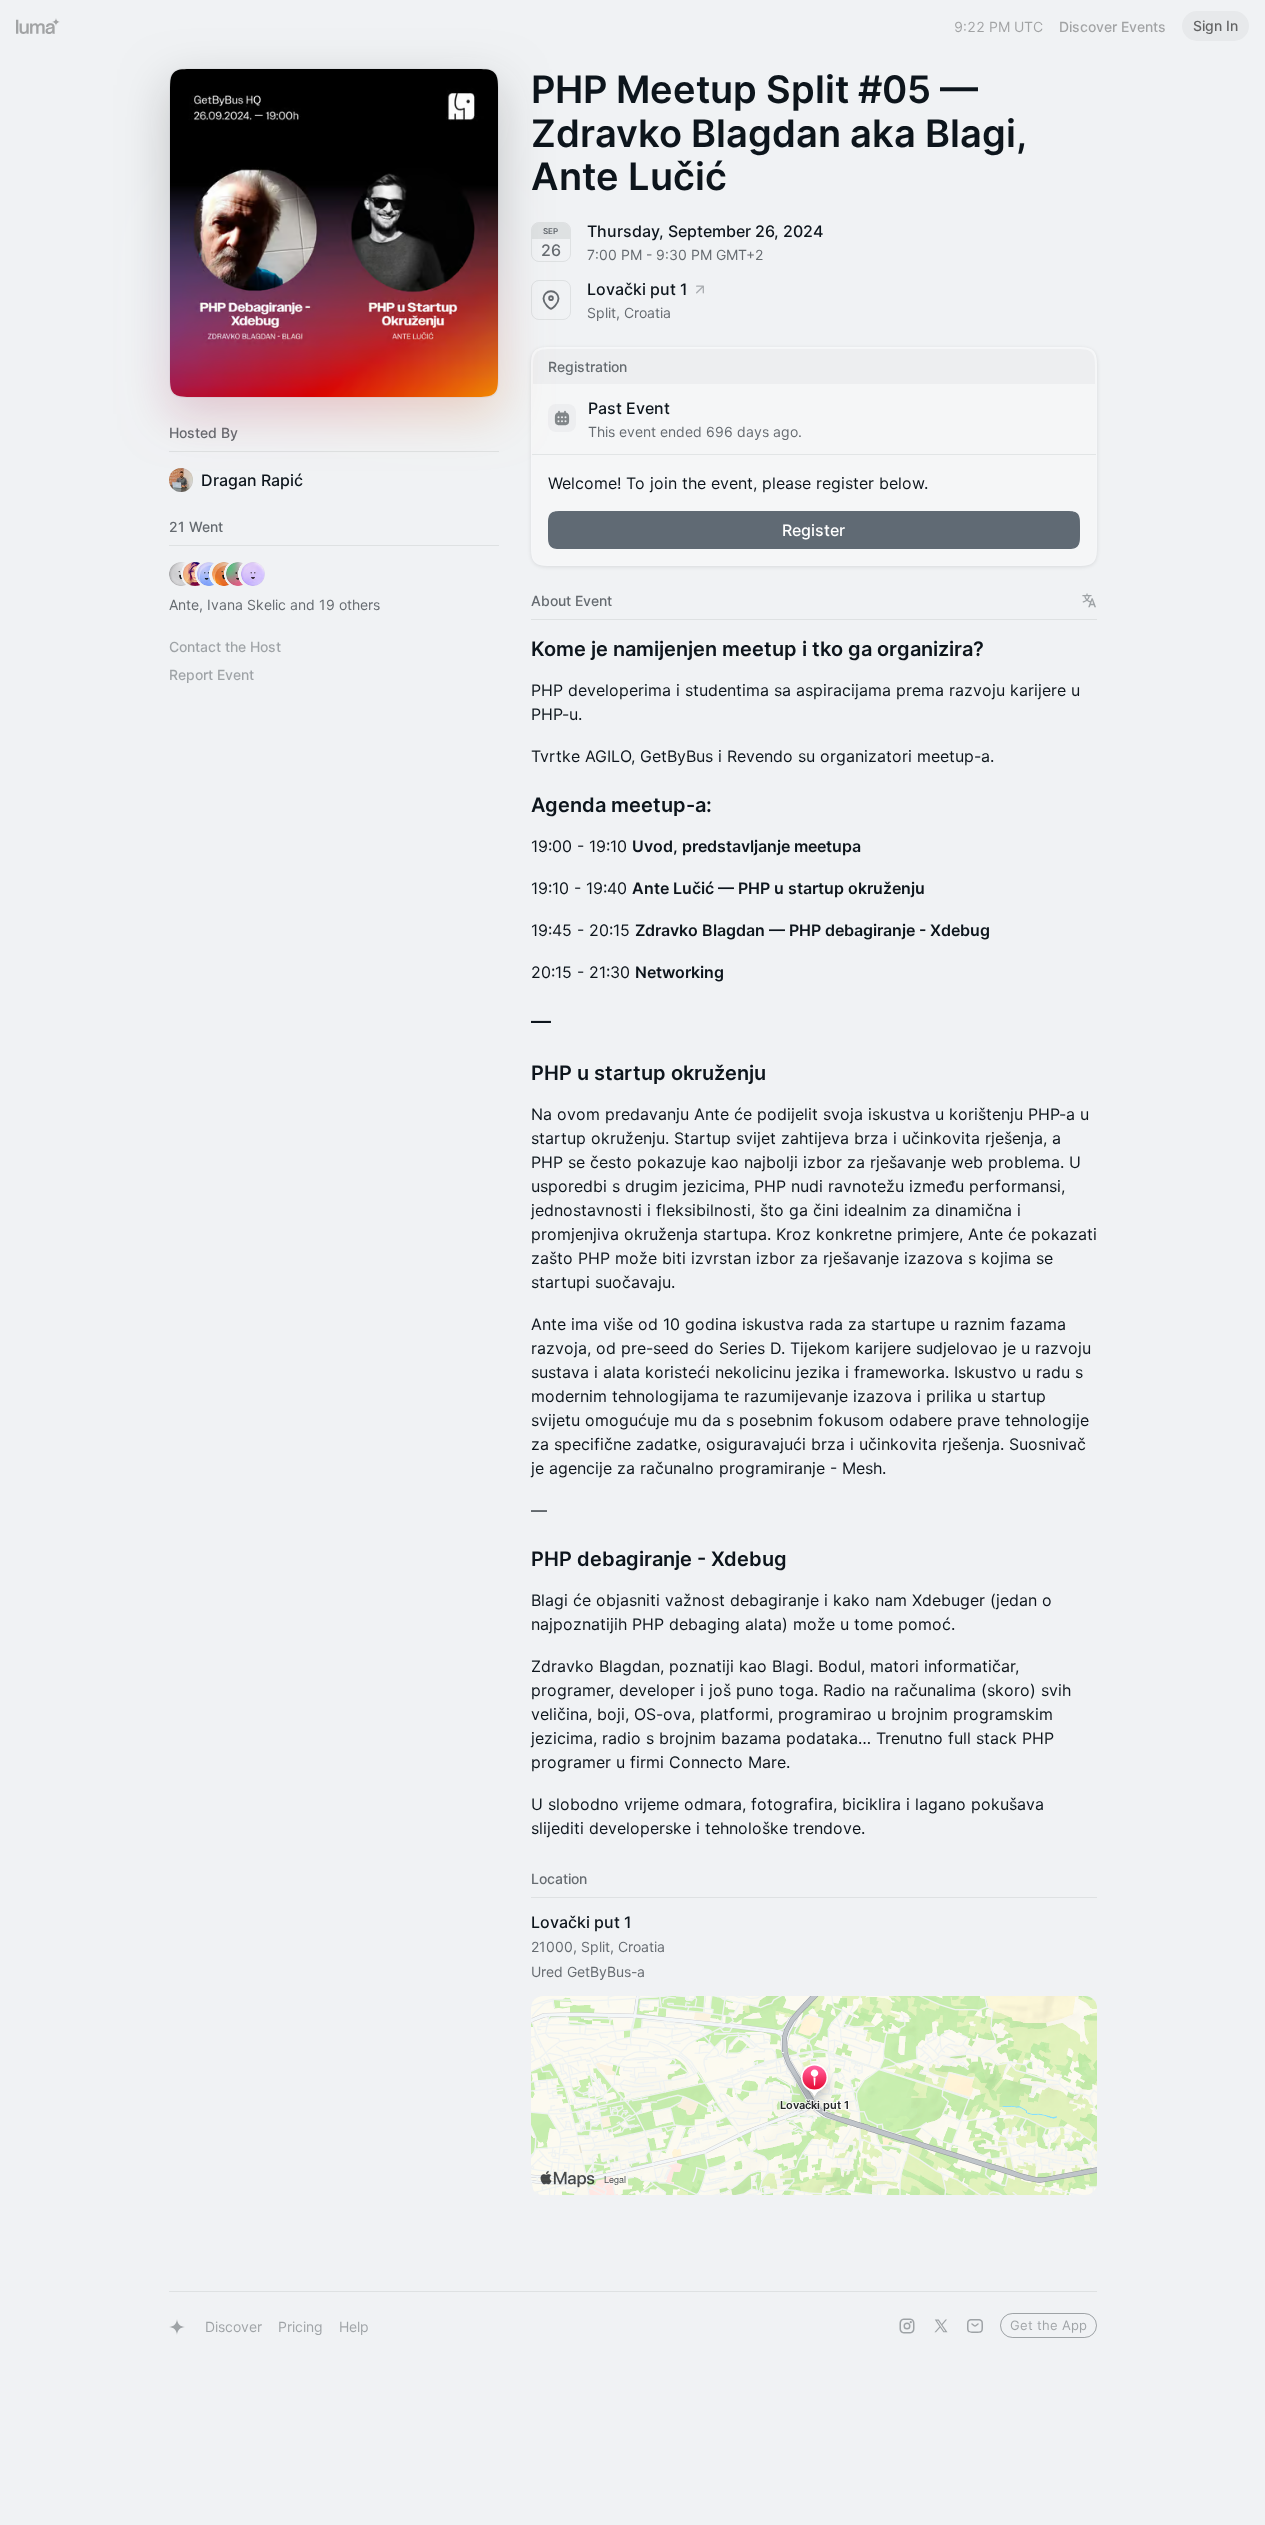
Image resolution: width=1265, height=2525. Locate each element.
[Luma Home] (38, 26)
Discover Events (1112, 26)
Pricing (300, 2326)
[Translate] (1089, 600)
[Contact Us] (975, 2326)
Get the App (1048, 2325)
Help (354, 2326)
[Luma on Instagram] (907, 2326)
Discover (233, 2326)
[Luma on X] (941, 2326)
